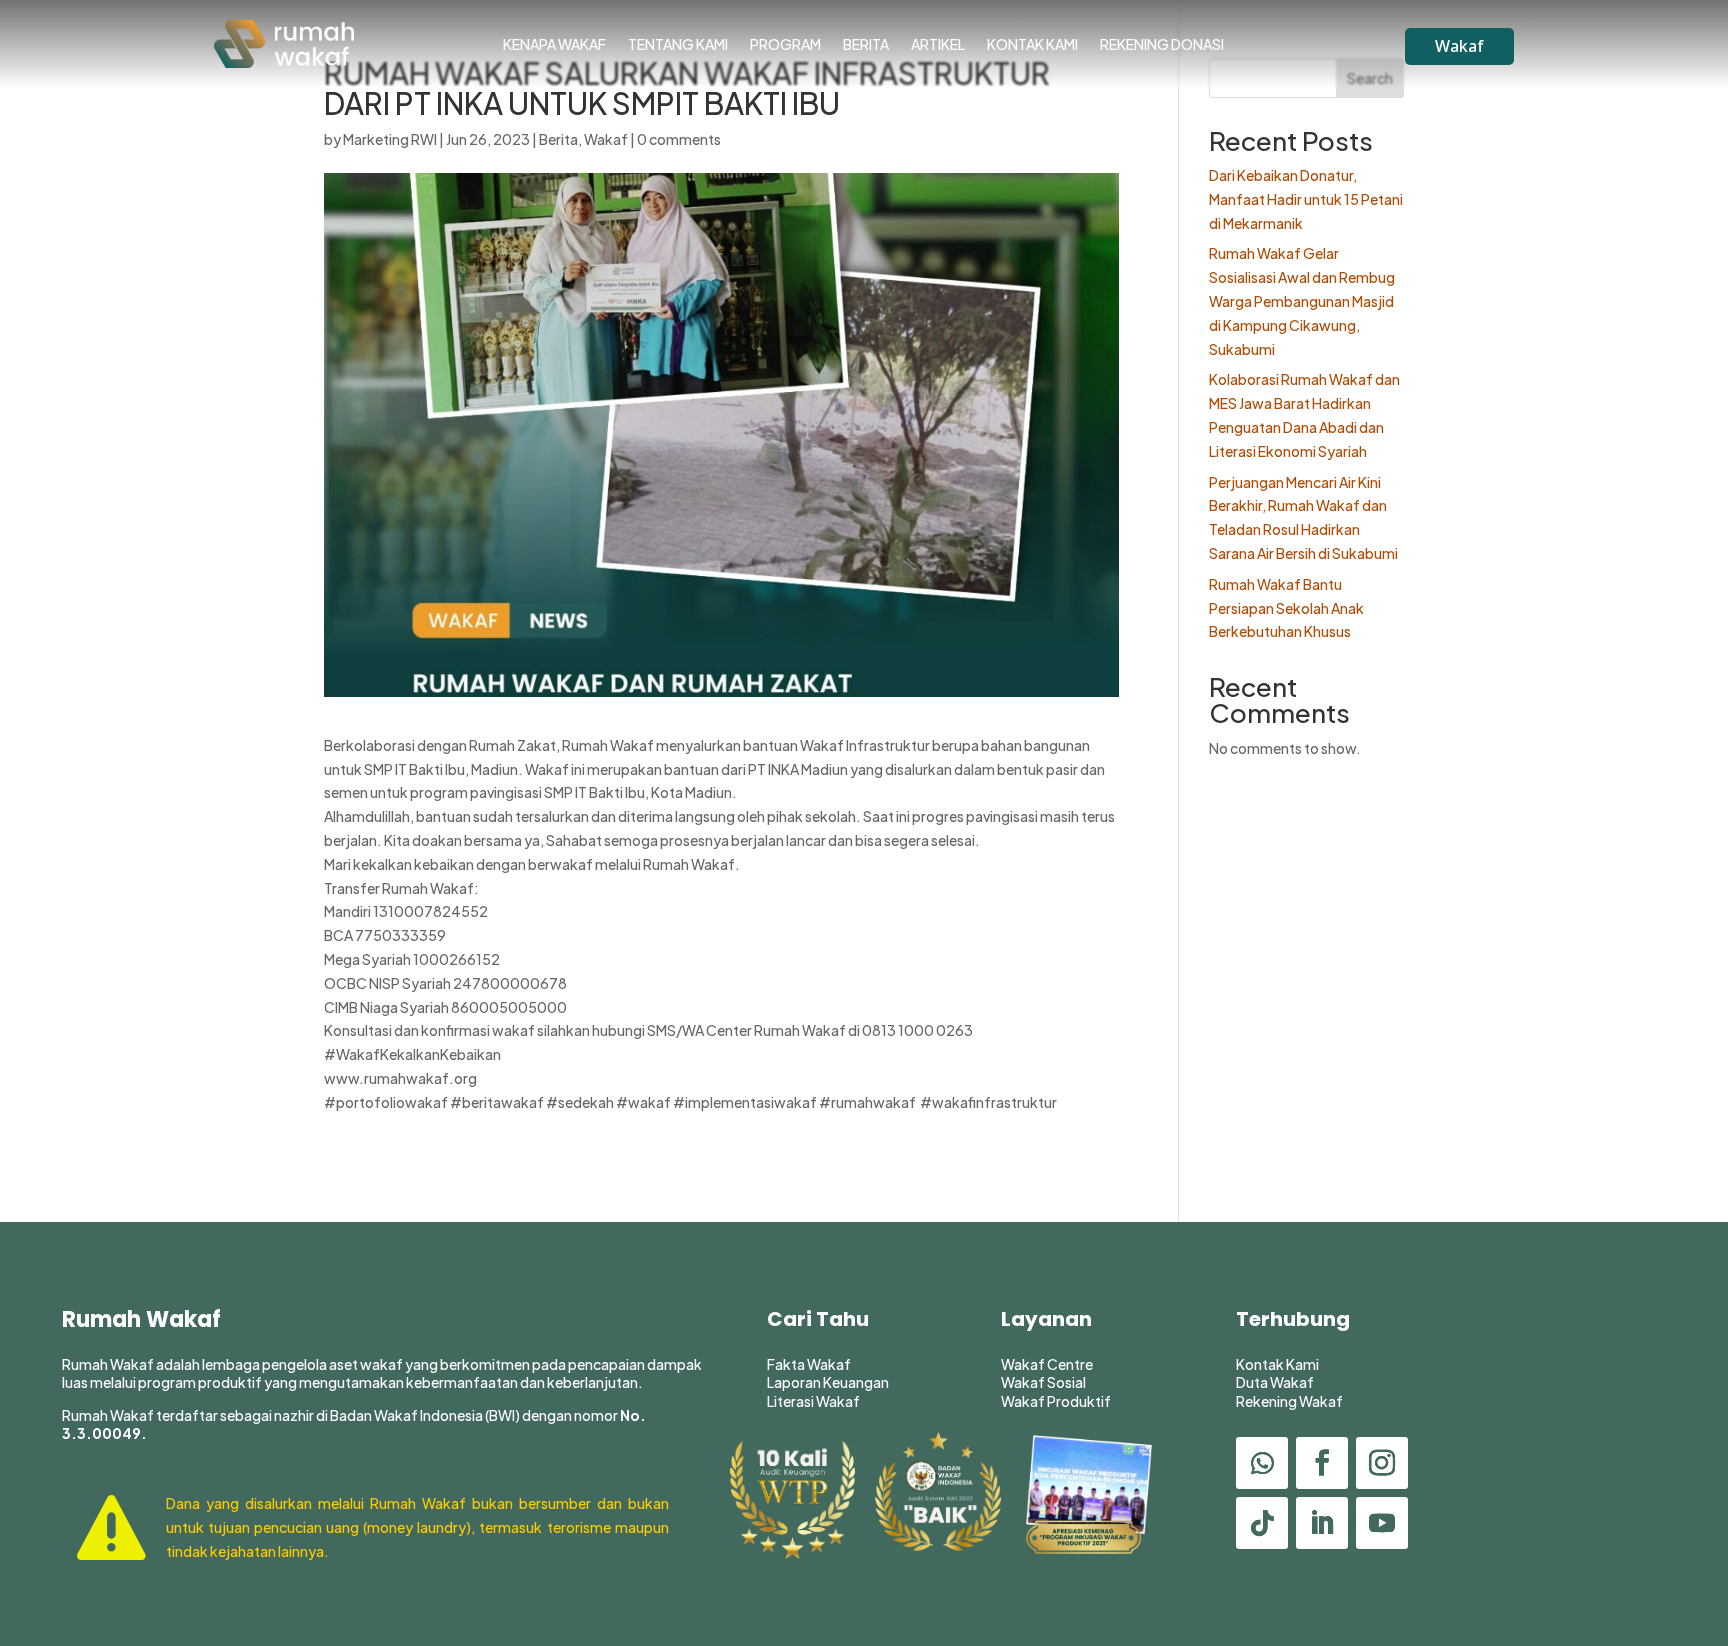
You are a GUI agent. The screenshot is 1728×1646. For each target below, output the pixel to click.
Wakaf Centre (1047, 1364)
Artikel (938, 45)
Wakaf (1459, 46)
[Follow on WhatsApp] (1262, 1463)
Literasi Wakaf (813, 1401)
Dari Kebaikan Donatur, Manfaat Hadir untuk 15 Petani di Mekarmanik (1306, 199)
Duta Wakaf (1275, 1382)
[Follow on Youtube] (1382, 1523)
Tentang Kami (678, 45)
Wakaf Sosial (1043, 1382)
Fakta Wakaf (809, 1364)
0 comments (679, 139)
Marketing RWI (390, 139)
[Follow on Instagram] (1382, 1463)
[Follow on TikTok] (1262, 1523)
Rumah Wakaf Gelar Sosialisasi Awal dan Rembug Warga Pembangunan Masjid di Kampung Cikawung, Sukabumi (1302, 300)
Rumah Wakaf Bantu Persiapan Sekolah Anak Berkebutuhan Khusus (1286, 608)
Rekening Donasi (1162, 45)
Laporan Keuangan (828, 1382)
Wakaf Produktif (1056, 1401)
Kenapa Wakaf (554, 45)
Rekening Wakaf (1289, 1401)
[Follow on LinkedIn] (1322, 1523)
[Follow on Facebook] (1322, 1463)
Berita (866, 45)
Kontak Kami (1032, 45)
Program (785, 45)
